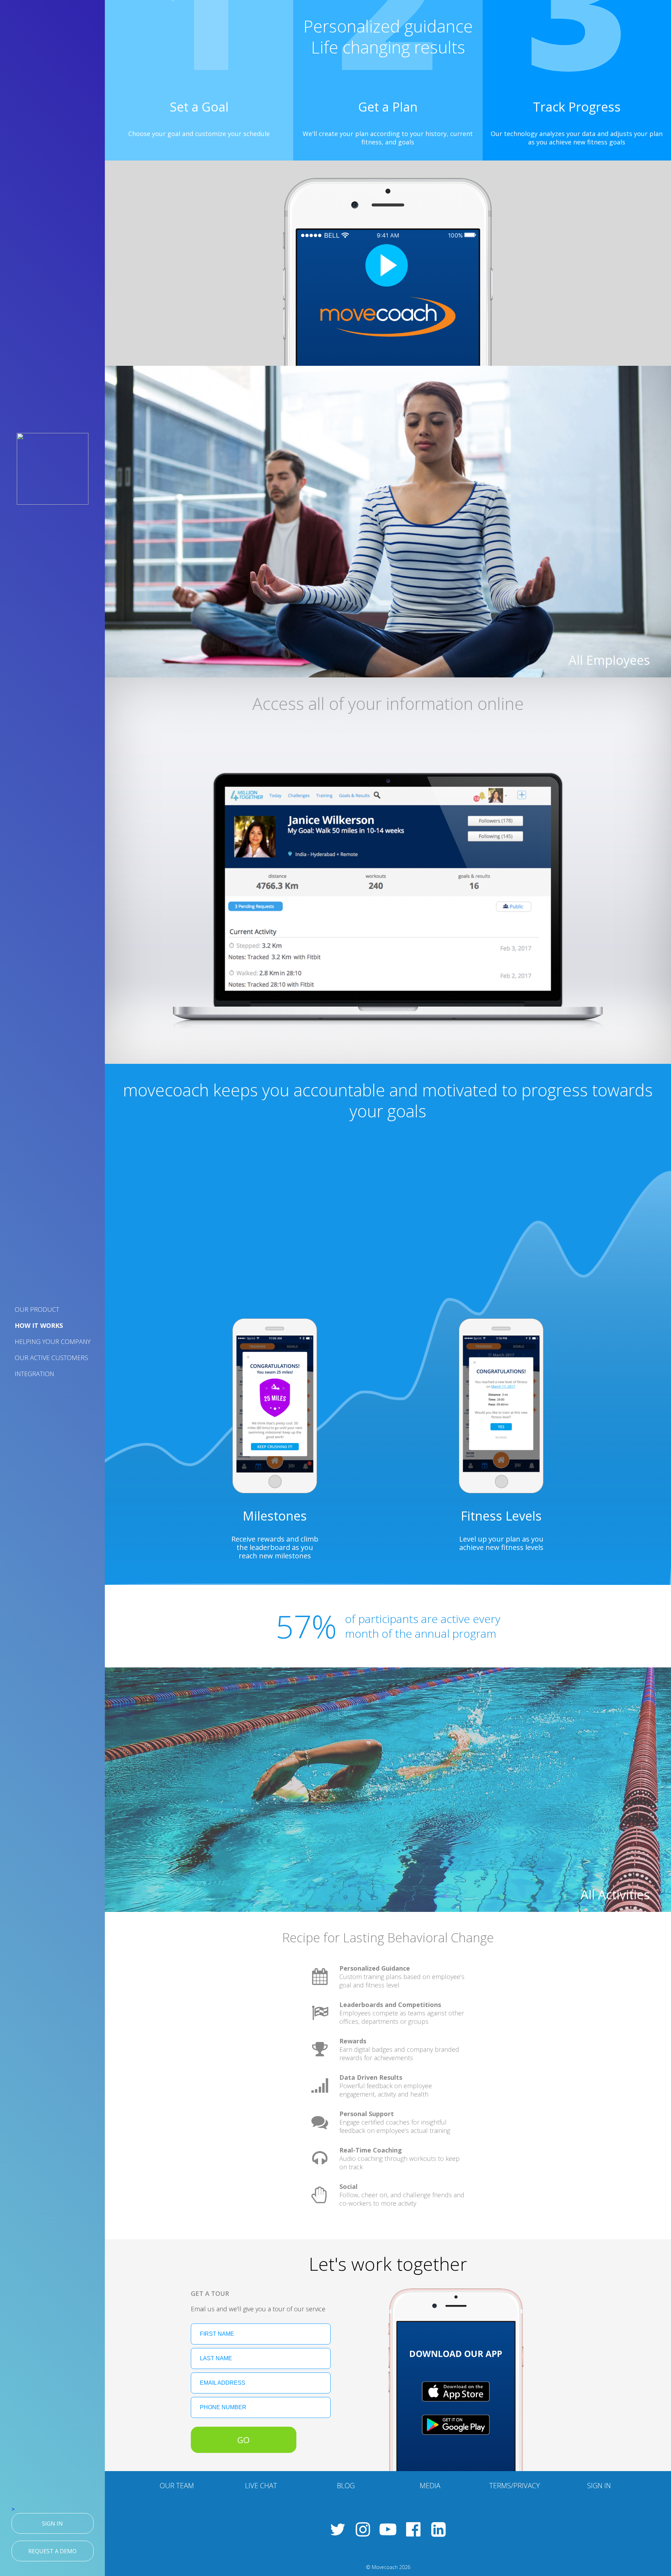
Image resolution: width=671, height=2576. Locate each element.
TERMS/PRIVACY (515, 2486)
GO (243, 2440)
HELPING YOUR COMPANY (53, 1342)
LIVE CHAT (261, 2486)
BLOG (346, 2486)
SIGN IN (599, 2486)
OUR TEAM (177, 2486)
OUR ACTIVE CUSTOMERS (51, 1358)
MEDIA (430, 2486)
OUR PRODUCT (37, 1309)
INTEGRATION (34, 1374)
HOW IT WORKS (39, 1325)
